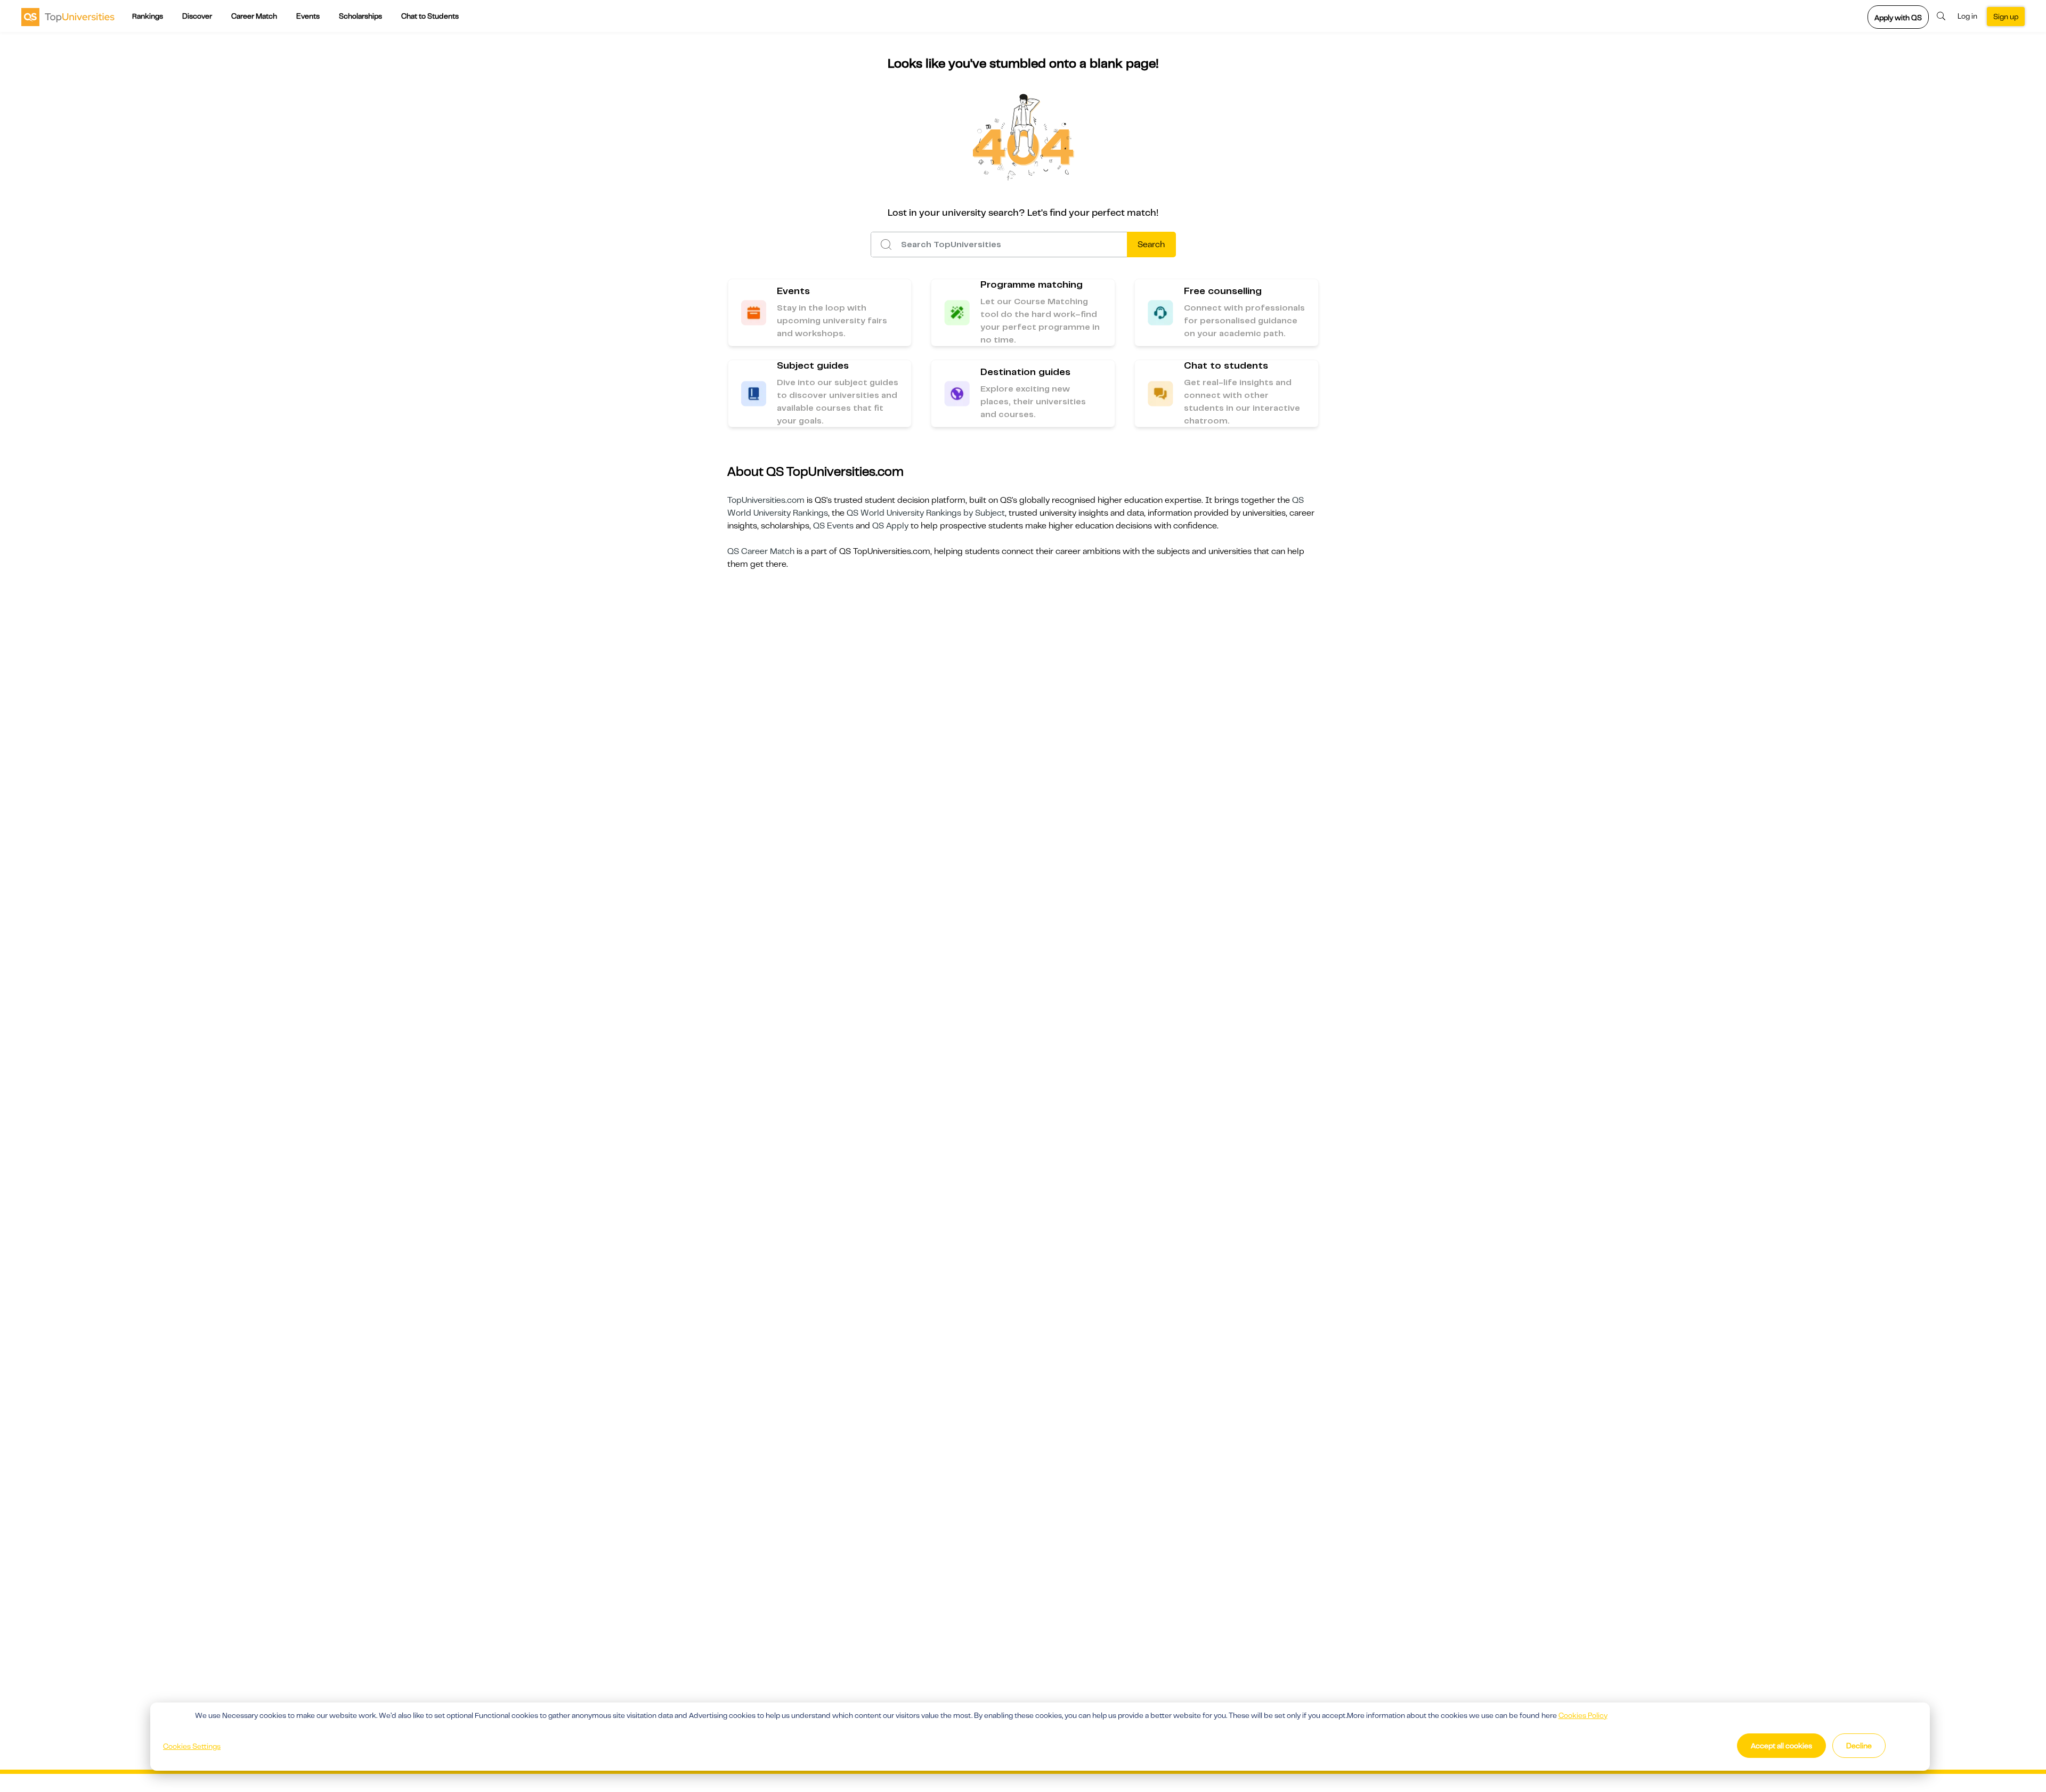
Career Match (254, 16)
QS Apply (890, 526)
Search (1151, 245)
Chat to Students (430, 16)
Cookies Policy (1583, 1715)
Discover (197, 16)
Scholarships (360, 16)
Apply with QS (1898, 18)
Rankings (148, 16)
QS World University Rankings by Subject (926, 513)
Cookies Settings (192, 1746)
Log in (1967, 16)
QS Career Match (761, 551)
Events (308, 16)
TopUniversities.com (766, 500)
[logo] (68, 17)
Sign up (2006, 17)
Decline (1859, 1746)
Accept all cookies (1781, 1746)
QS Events (833, 526)
